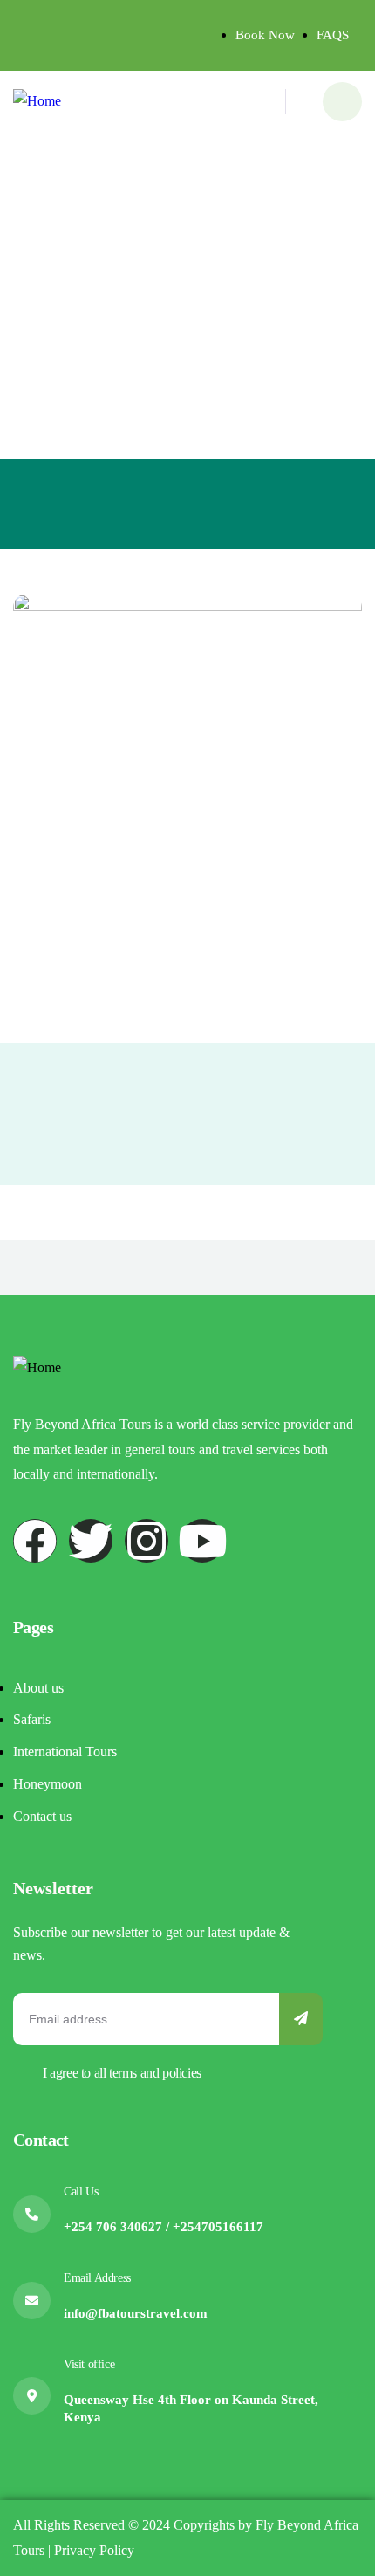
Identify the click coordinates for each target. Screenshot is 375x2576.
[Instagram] (147, 1541)
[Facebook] (35, 1541)
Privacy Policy (92, 2550)
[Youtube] (202, 1541)
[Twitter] (91, 1541)
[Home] (37, 102)
